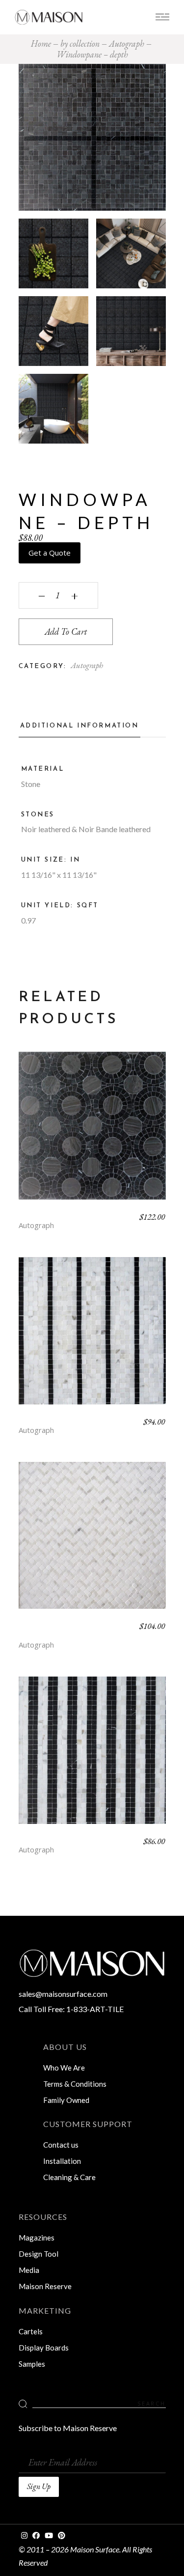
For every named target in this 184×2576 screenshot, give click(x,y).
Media (29, 2270)
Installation (62, 2161)
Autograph (87, 665)
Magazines (37, 2238)
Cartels (31, 2331)
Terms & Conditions (75, 2084)
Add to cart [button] (92, 1133)
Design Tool (39, 2254)
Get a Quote (50, 553)
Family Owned (66, 2100)
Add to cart (66, 631)
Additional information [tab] (79, 726)
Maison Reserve (45, 2286)
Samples (32, 2364)
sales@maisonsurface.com (63, 1994)
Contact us (61, 2145)
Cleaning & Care (69, 2177)
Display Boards (44, 2348)
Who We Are (64, 2068)
